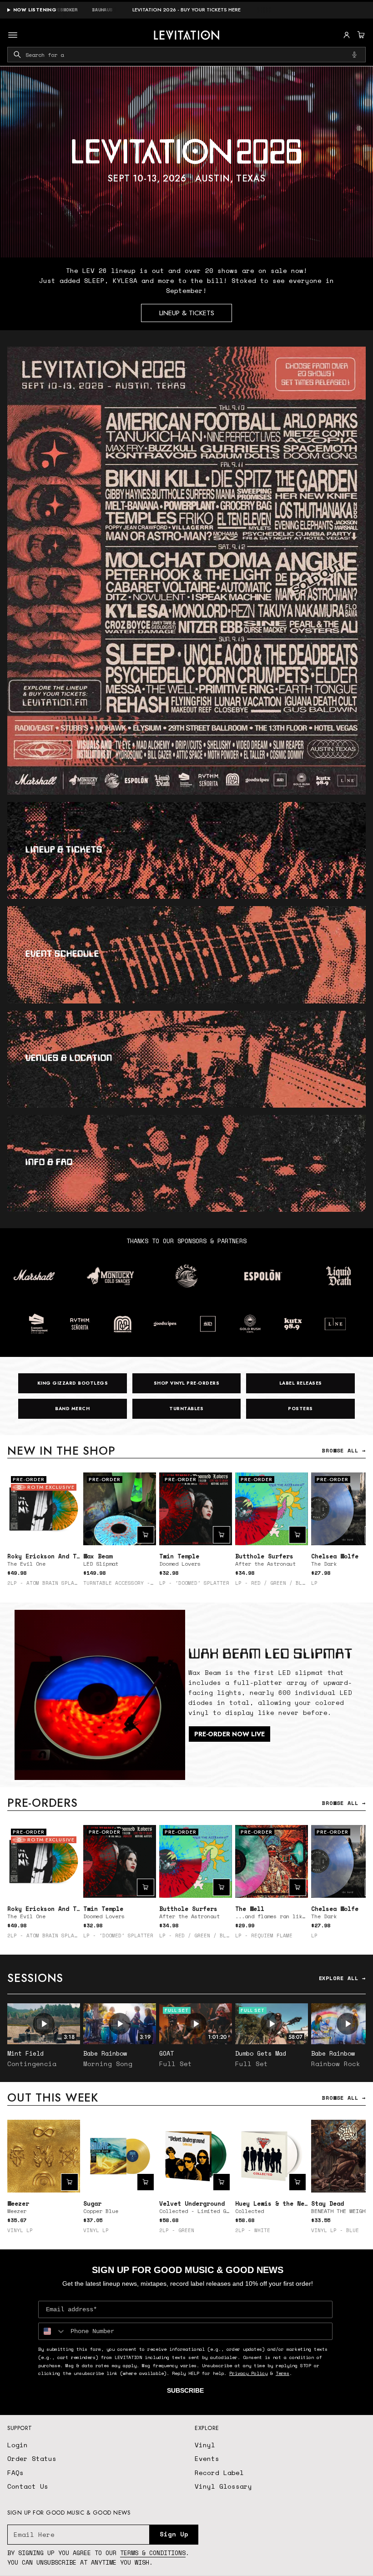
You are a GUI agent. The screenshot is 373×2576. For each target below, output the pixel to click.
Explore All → (342, 1978)
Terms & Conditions (153, 2553)
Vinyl (205, 2445)
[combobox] (186, 55)
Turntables (186, 1409)
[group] (186, 162)
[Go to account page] (347, 35)
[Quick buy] (146, 1535)
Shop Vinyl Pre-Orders (187, 1383)
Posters (300, 1409)
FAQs (15, 2473)
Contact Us (28, 2486)
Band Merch (72, 1409)
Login (18, 2445)
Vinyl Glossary (223, 2486)
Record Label (219, 2473)
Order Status (32, 2458)
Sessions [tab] (35, 1978)
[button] (360, 35)
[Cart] (360, 35)
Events (207, 2458)
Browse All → (344, 1450)
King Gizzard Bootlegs (73, 1383)
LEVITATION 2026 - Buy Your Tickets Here (186, 10)
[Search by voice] (354, 55)
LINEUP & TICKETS (187, 313)
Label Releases (301, 1383)
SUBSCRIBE (185, 2390)
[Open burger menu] (13, 35)
